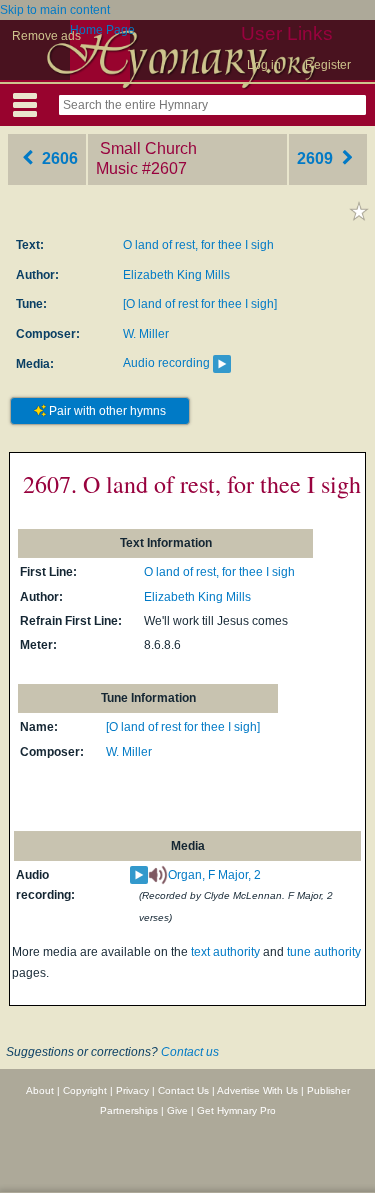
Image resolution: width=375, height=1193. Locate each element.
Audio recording (166, 363)
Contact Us (183, 1090)
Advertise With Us (257, 1090)
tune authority (324, 952)
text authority (225, 952)
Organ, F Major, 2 (214, 875)
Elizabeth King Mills (176, 275)
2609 (317, 158)
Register (328, 65)
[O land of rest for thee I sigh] (200, 304)
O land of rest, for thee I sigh (198, 245)
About (40, 1090)
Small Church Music (146, 159)
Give (177, 1110)
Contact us (190, 1052)
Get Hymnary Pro (236, 1110)
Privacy (132, 1090)
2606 (58, 158)
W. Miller (146, 334)
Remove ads (46, 36)
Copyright (85, 1090)
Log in (264, 65)
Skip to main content (55, 10)
